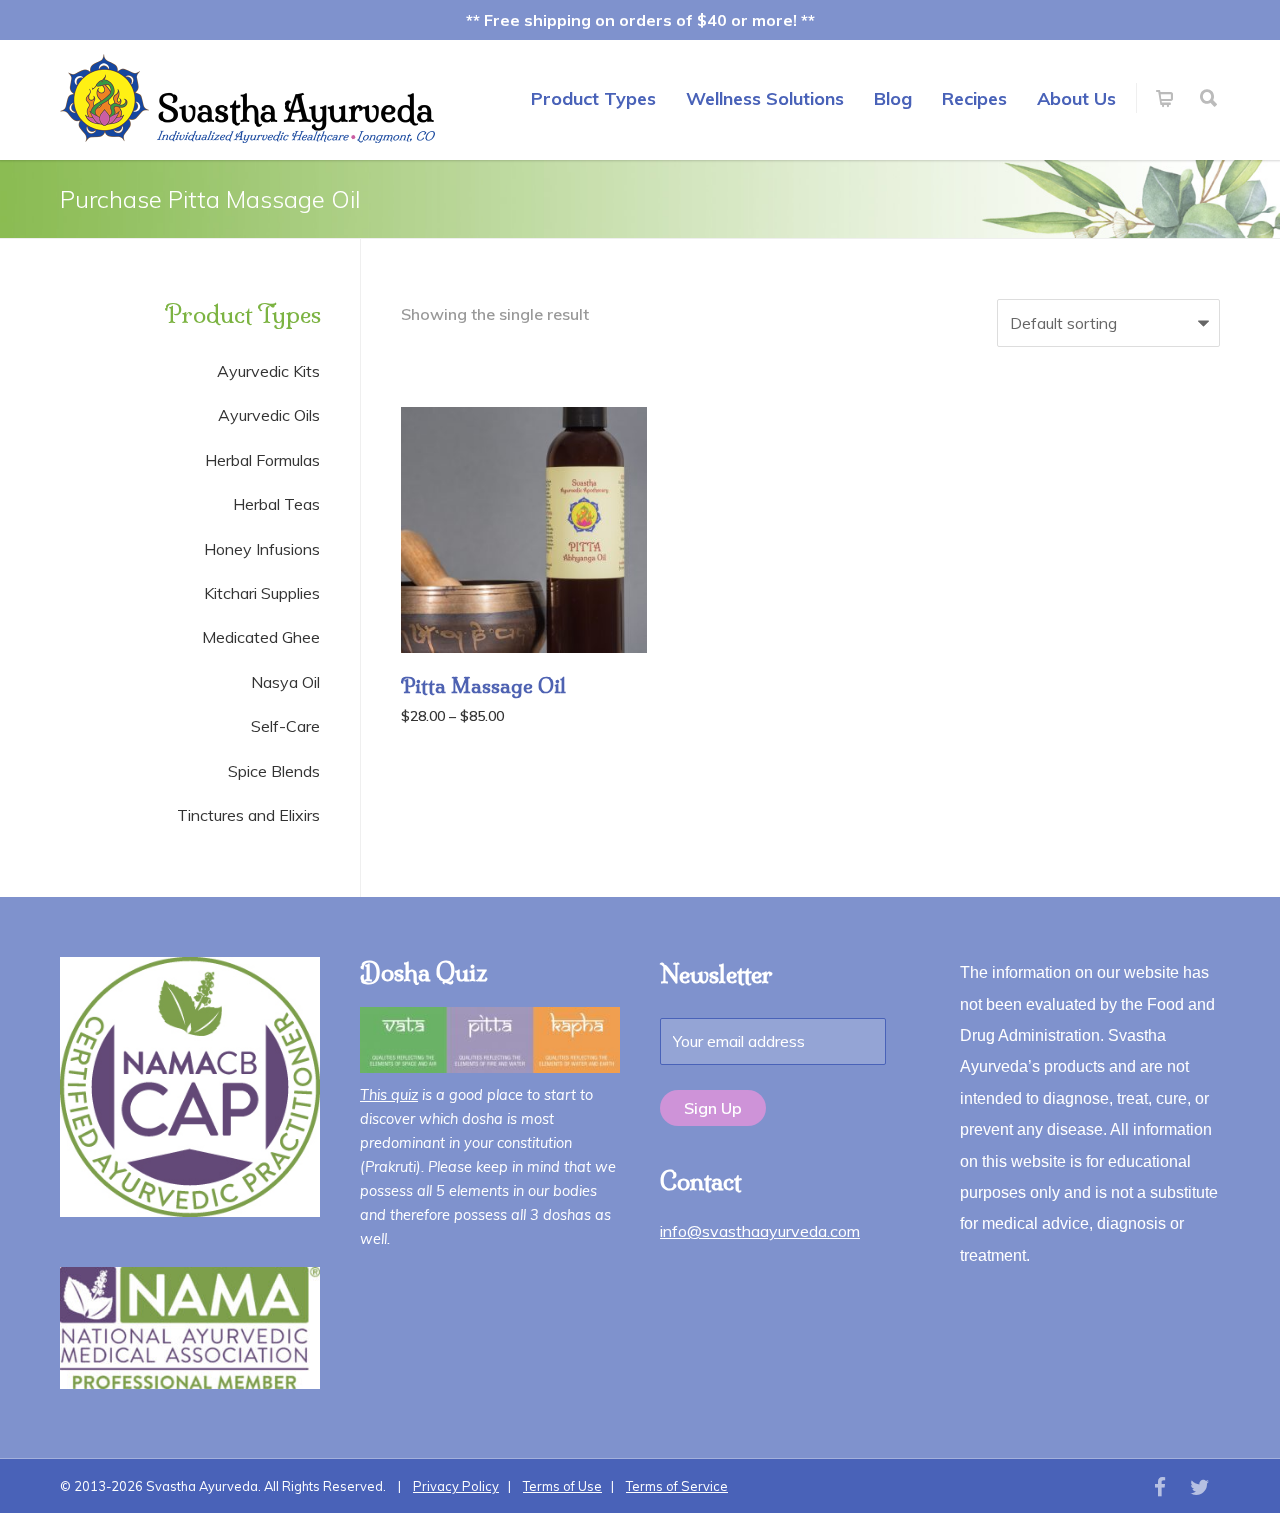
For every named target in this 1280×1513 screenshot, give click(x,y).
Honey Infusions (262, 549)
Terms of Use (562, 1486)
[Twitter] (1200, 1487)
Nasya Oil (285, 682)
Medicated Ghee (261, 637)
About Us (1076, 98)
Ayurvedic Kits (268, 371)
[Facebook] (1160, 1487)
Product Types (593, 98)
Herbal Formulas (262, 460)
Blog (893, 98)
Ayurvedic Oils (269, 415)
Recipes (974, 98)
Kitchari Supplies (262, 593)
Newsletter (716, 974)
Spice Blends (274, 771)
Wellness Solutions (765, 98)
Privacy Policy (456, 1486)
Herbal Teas (276, 504)
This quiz (389, 1095)
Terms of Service (677, 1486)
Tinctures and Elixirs (248, 815)
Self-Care (285, 726)
